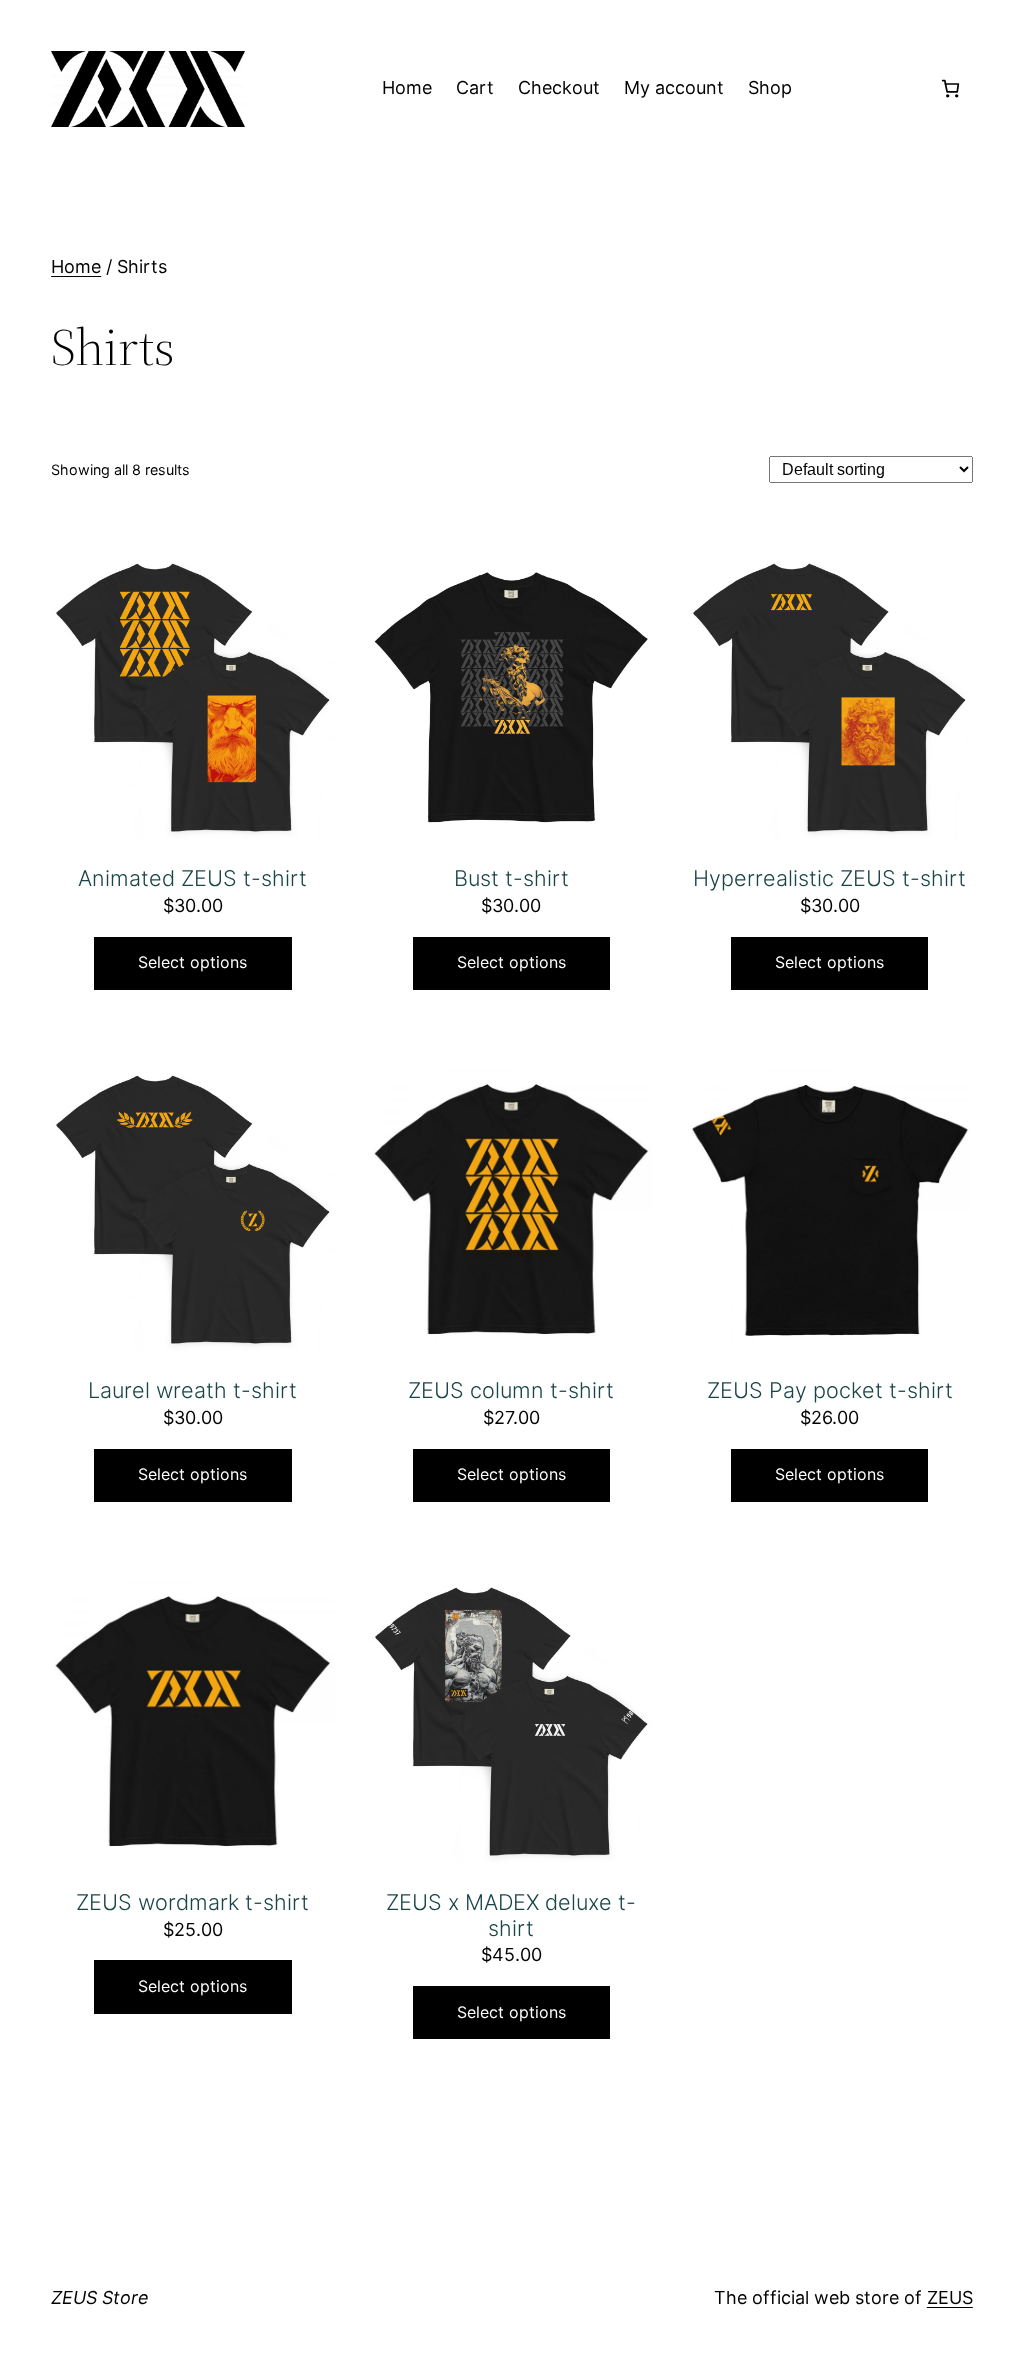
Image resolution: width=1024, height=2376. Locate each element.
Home (76, 266)
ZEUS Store (100, 2297)
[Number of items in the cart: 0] (950, 88)
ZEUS (950, 2297)
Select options (192, 962)
